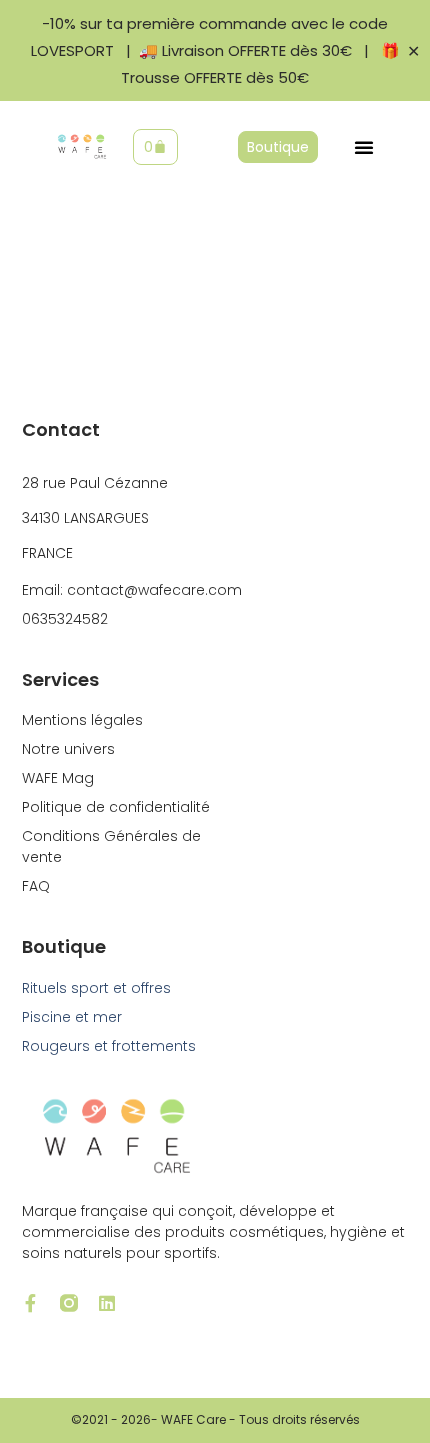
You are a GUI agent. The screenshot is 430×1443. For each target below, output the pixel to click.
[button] (364, 147)
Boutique (64, 946)
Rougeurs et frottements (109, 1046)
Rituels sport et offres (96, 988)
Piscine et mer (72, 1017)
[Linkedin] (107, 1303)
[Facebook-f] (31, 1303)
